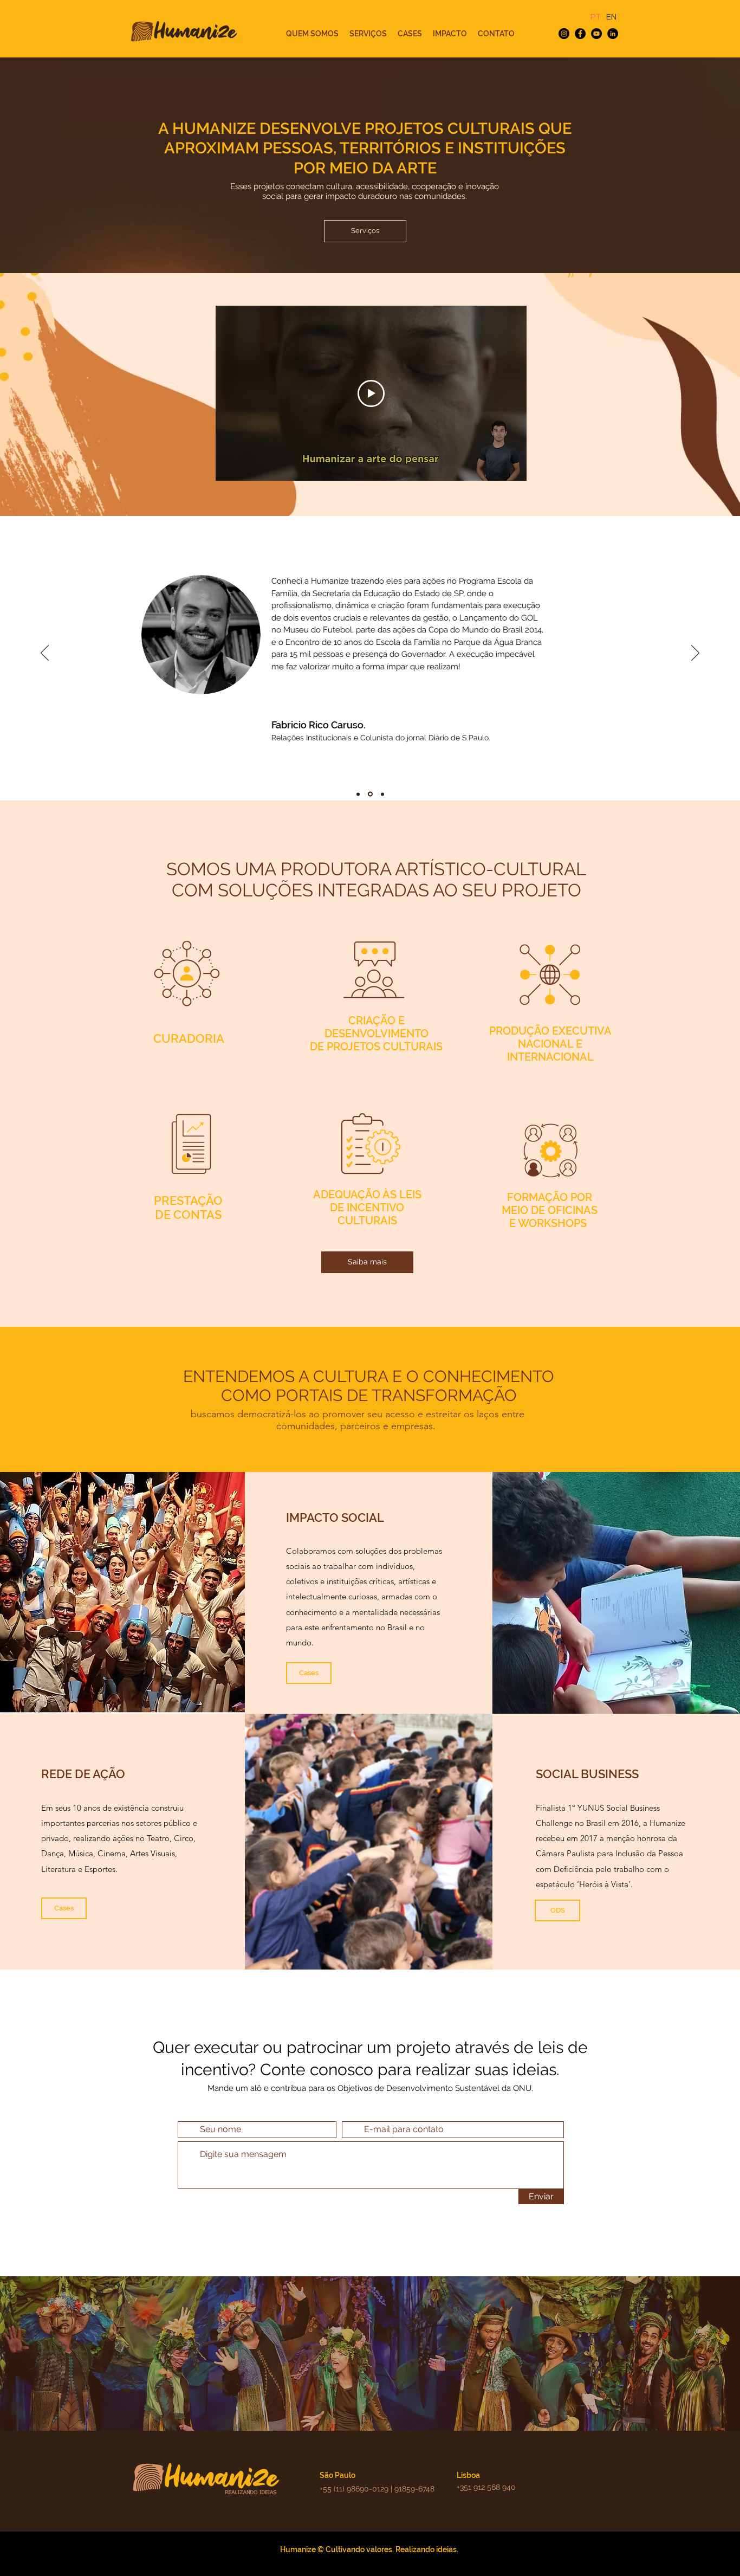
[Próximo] (695, 654)
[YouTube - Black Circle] (596, 34)
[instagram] (564, 34)
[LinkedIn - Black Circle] (613, 34)
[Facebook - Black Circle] (580, 34)
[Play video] (371, 393)
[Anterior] (45, 654)
